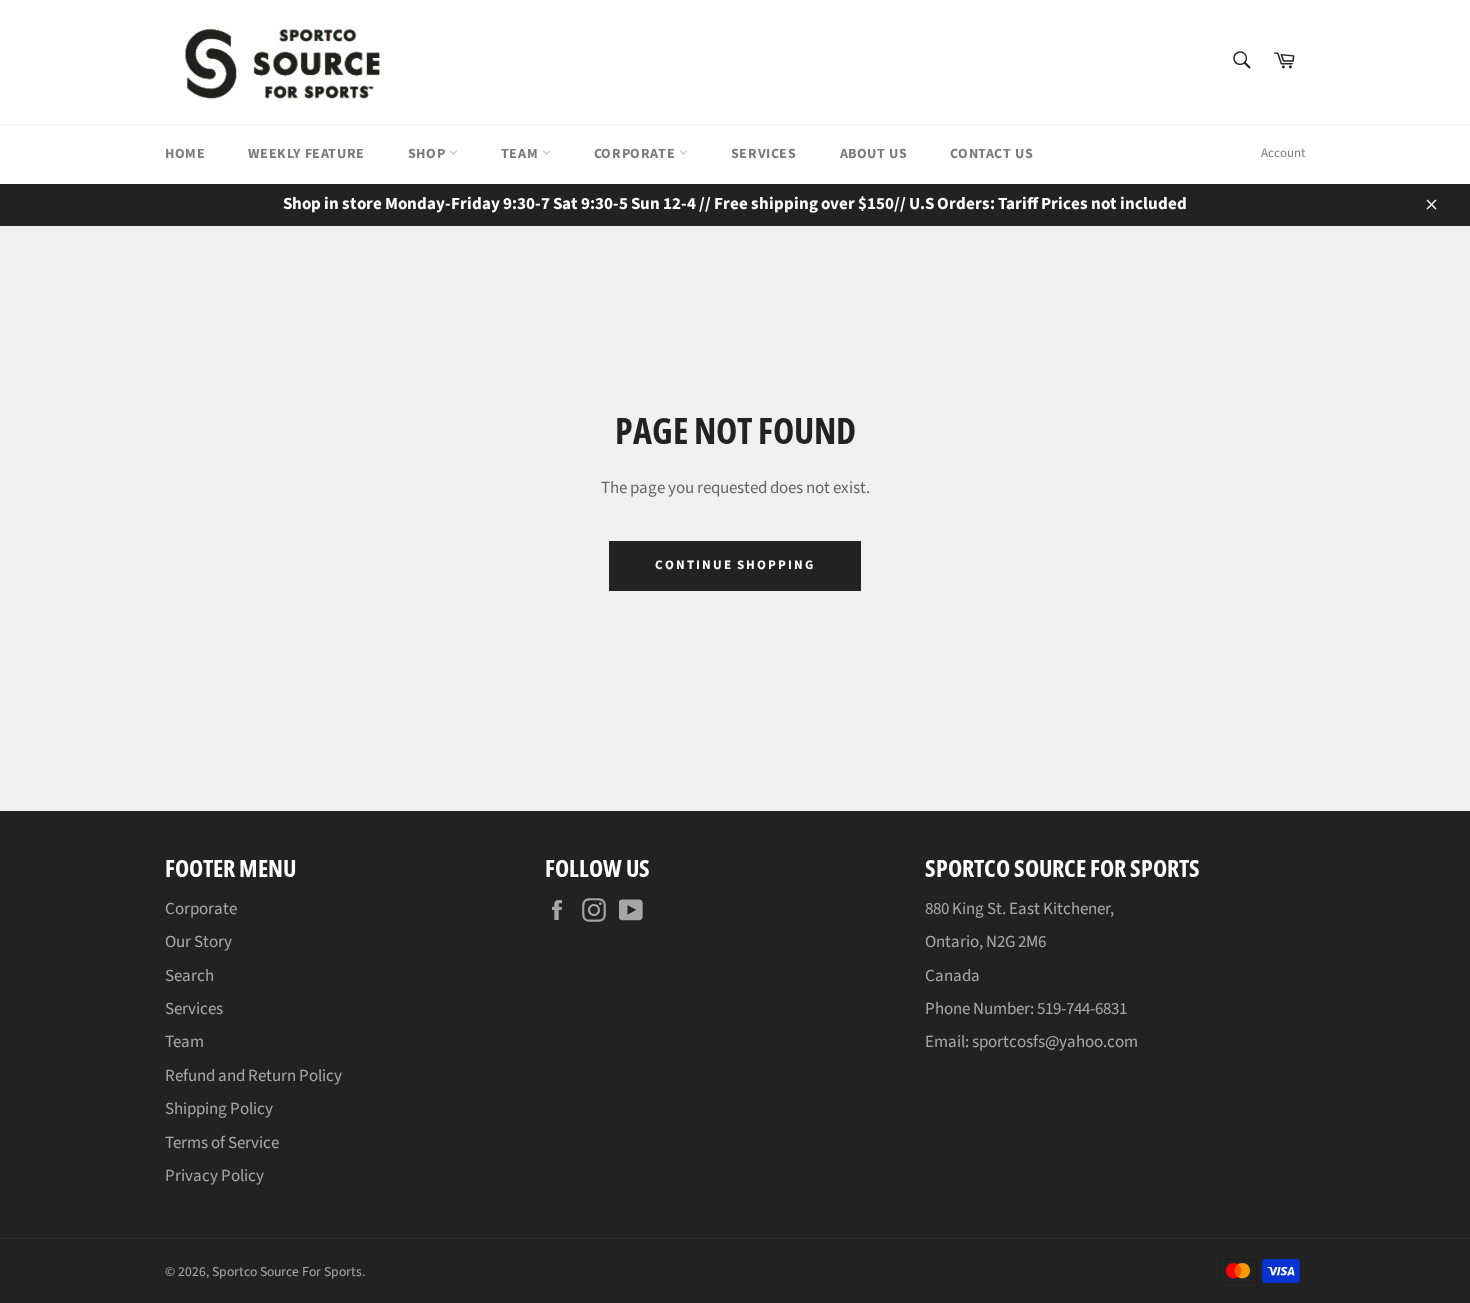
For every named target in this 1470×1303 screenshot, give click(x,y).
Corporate (636, 154)
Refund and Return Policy (253, 1076)
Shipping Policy (219, 1109)
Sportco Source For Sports (287, 1271)
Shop (428, 154)
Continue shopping (735, 565)
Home (185, 154)
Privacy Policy (214, 1176)
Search (189, 976)
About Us (874, 154)
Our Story (198, 942)
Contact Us (991, 154)
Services (764, 154)
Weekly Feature (306, 154)
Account (1283, 153)
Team (521, 154)
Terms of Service (222, 1143)
